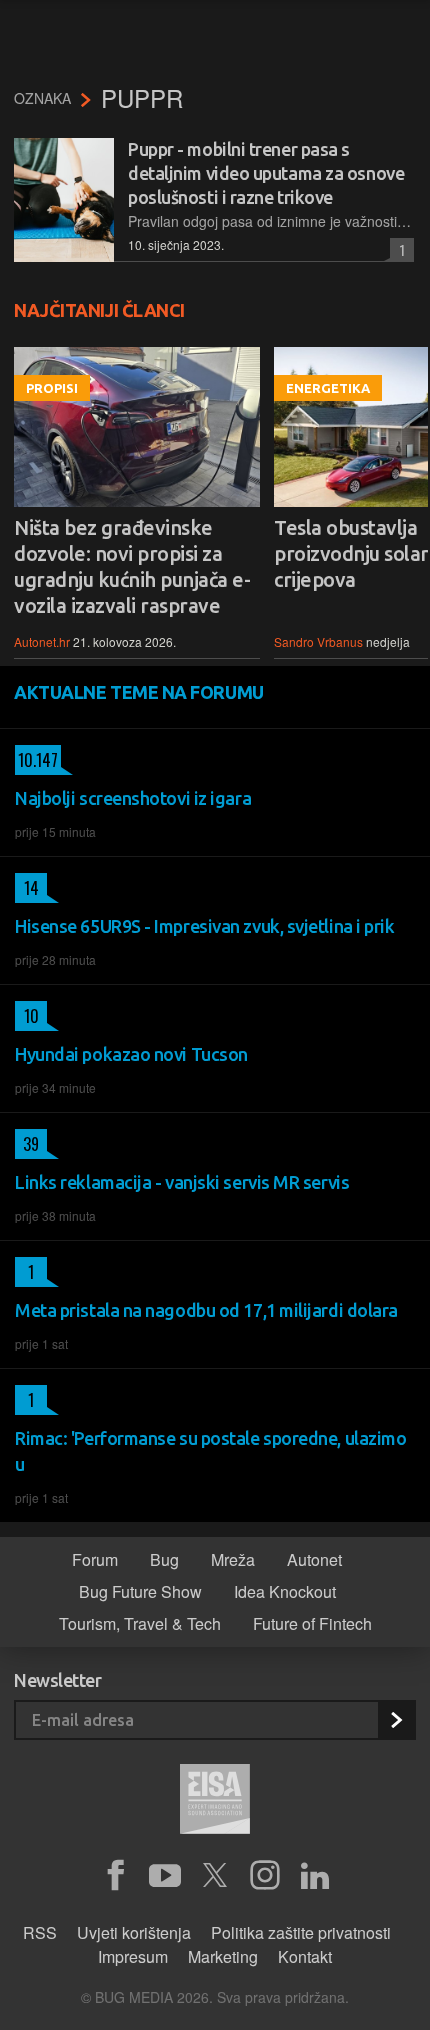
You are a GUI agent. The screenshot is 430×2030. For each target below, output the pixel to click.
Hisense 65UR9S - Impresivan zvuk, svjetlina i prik (205, 926)
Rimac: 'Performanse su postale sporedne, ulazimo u (210, 1451)
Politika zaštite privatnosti (301, 1932)
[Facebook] (115, 1876)
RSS (40, 1932)
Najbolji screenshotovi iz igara (133, 798)
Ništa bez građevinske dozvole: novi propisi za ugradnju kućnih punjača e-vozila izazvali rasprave (132, 566)
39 (27, 1144)
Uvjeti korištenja (134, 1932)
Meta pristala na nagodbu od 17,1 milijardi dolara (206, 1310)
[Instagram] (265, 1876)
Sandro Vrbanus (318, 641)
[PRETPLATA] (396, 1720)
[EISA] (215, 1802)
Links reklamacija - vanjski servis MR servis (182, 1182)
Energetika (328, 388)
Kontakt (305, 1956)
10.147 (36, 760)
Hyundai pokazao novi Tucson (131, 1054)
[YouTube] (165, 1876)
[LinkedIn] (315, 1876)
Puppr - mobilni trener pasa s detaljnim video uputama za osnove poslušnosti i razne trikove (266, 173)
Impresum (133, 1956)
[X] (215, 1876)
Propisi (52, 388)
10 (27, 1016)
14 (27, 888)
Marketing (223, 1956)
